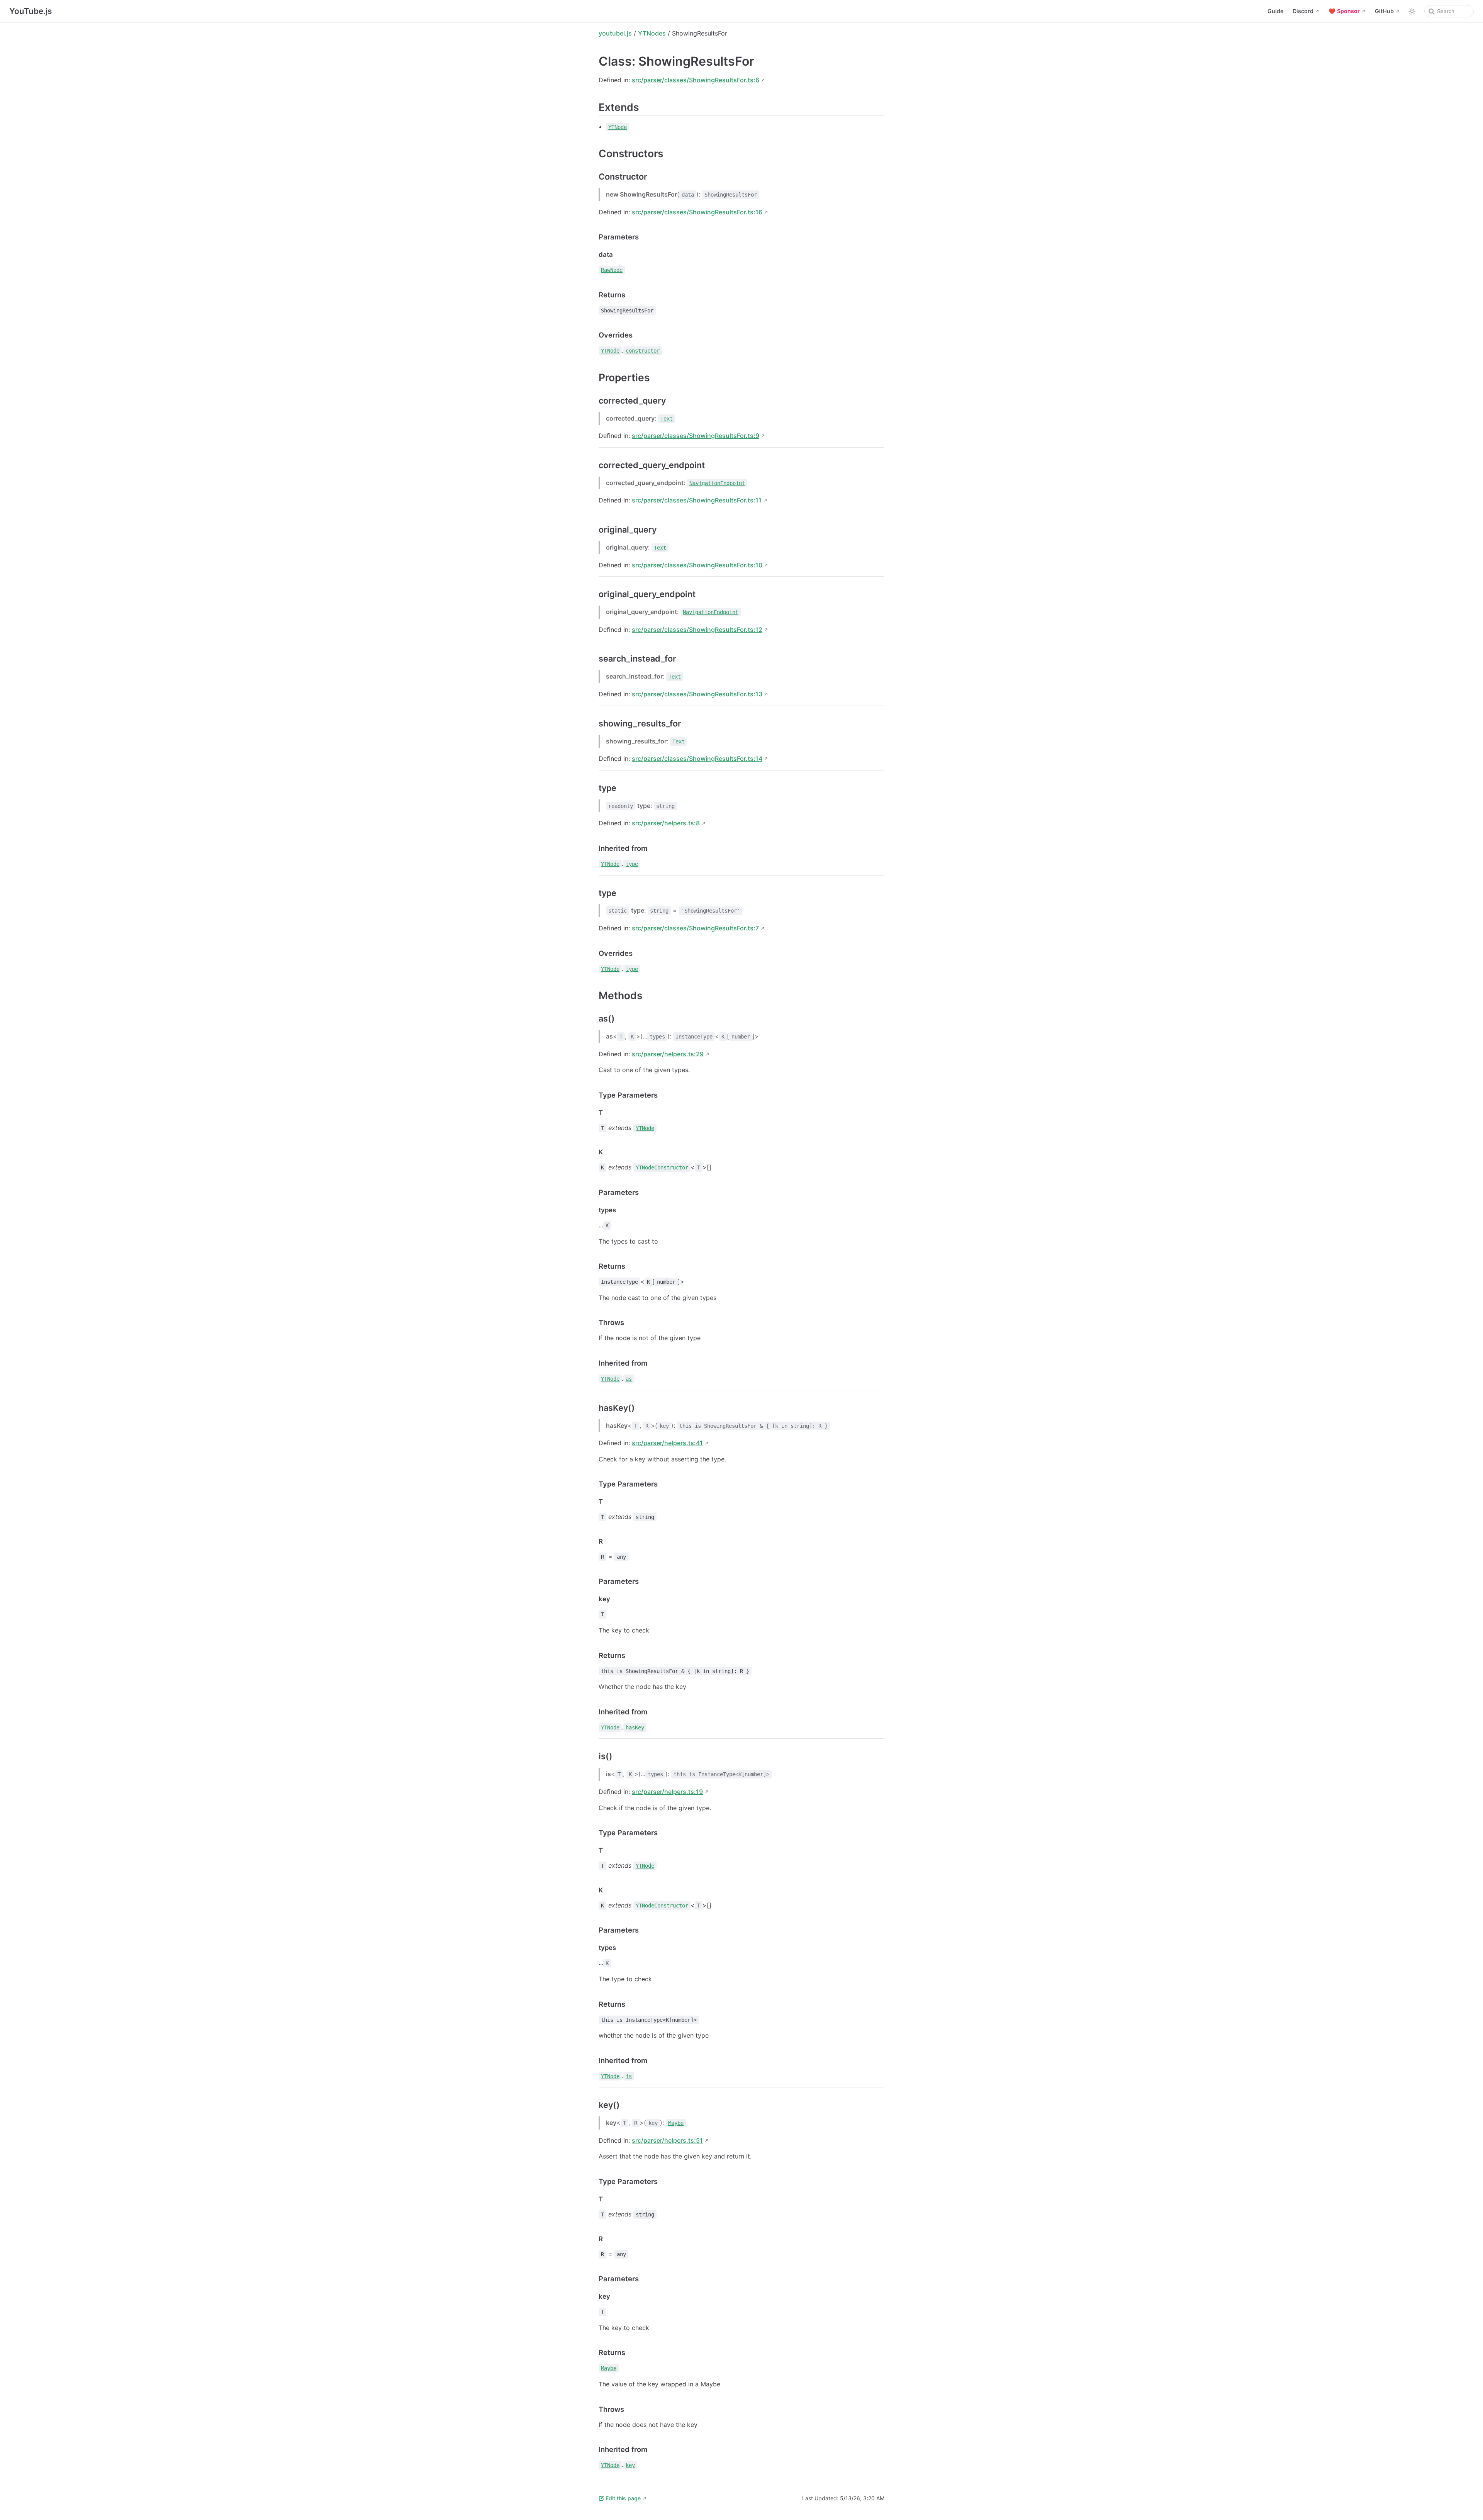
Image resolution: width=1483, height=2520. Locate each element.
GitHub (1384, 11)
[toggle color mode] (1412, 11)
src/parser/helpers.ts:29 (668, 1054)
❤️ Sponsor (1344, 11)
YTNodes (652, 33)
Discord (1303, 11)
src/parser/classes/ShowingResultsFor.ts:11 (697, 500)
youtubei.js (615, 33)
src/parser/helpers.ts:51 (667, 2140)
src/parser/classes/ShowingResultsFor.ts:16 (697, 212)
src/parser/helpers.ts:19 (667, 1792)
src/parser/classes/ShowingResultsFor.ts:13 (697, 694)
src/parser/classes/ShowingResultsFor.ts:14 (697, 759)
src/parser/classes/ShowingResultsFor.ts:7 (695, 928)
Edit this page (623, 2498)
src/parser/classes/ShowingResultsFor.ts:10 (697, 565)
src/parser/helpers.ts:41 (667, 1443)
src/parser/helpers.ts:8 (666, 823)
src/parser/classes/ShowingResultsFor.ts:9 (696, 436)
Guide (1275, 11)
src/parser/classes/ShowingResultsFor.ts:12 (697, 630)
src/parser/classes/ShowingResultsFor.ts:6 (696, 80)
